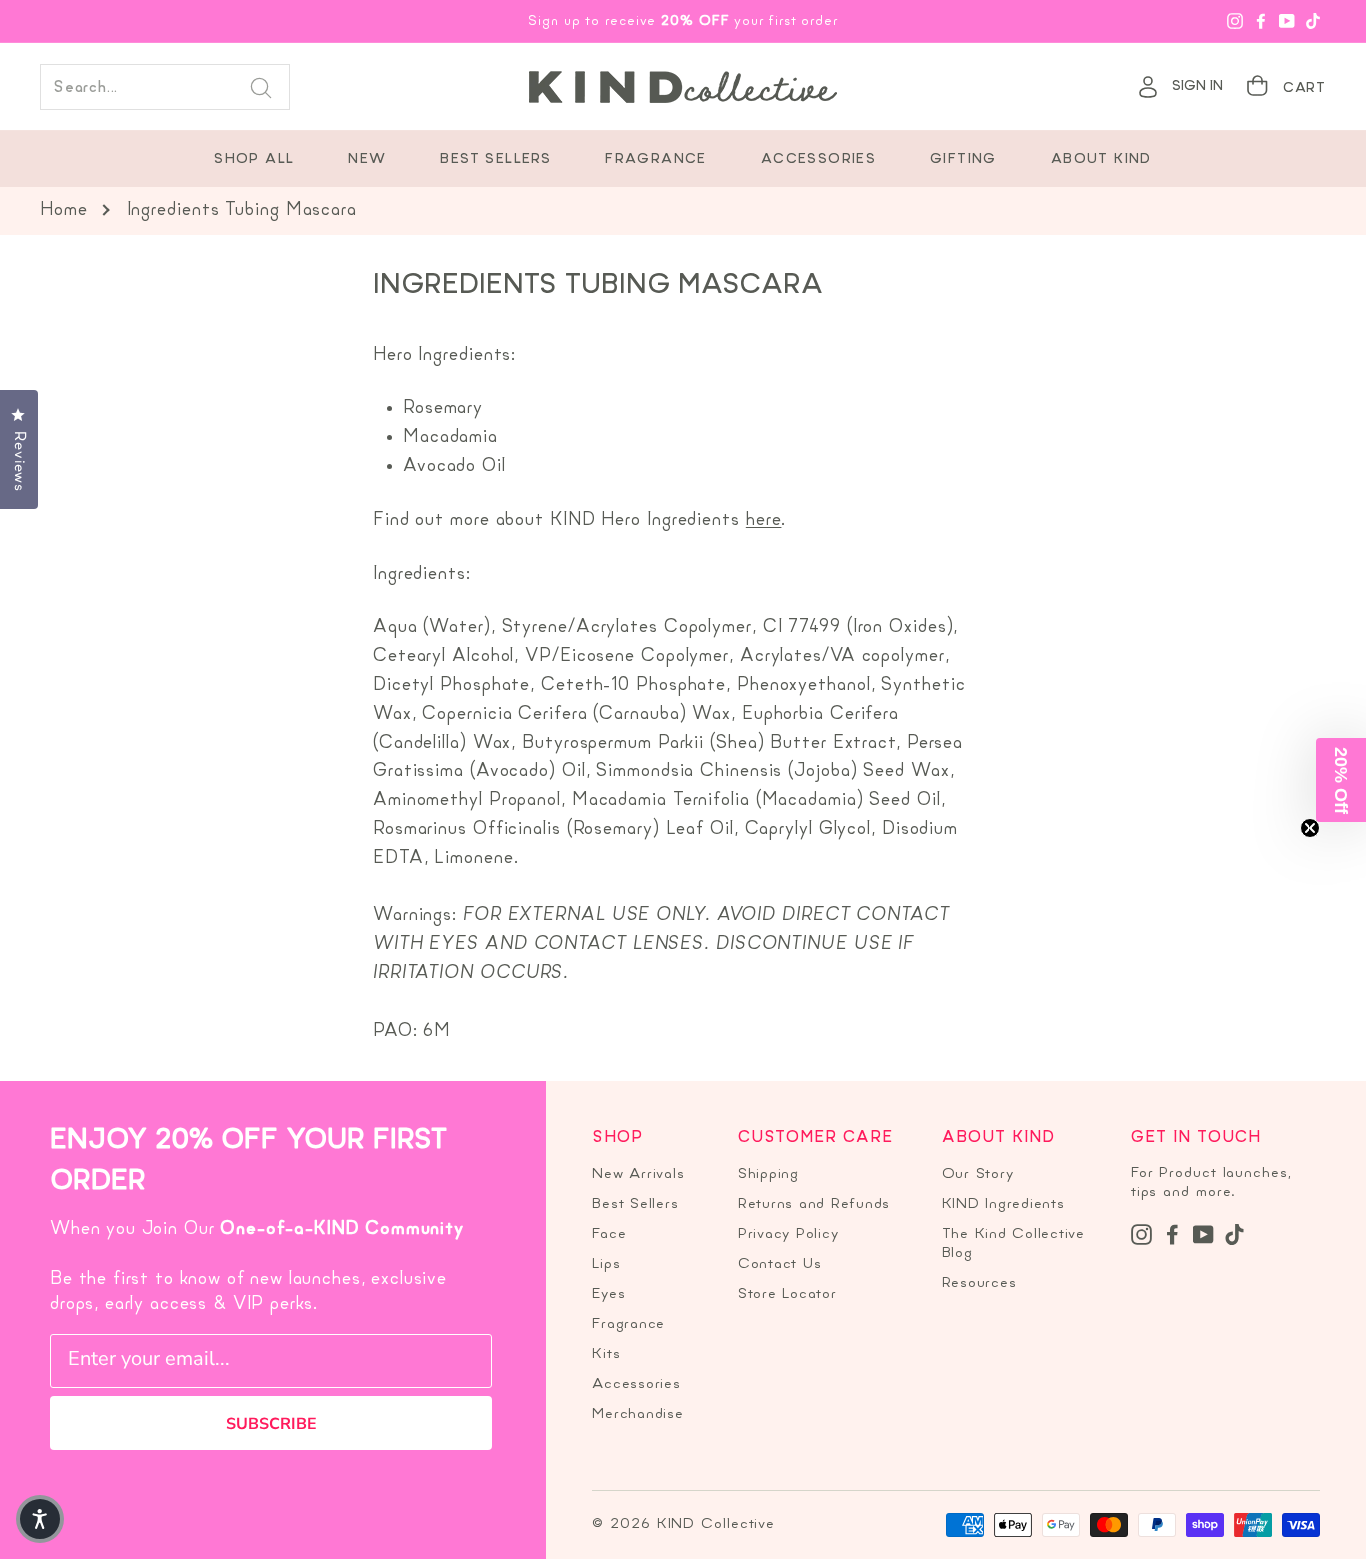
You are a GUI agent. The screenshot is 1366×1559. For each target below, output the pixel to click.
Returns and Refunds (814, 1204)
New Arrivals (638, 1174)
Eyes (608, 1294)
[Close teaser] (1310, 828)
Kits (606, 1354)
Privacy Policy (788, 1234)
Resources (979, 1283)
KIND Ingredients (1003, 1204)
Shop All (254, 159)
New (367, 159)
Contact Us (780, 1264)
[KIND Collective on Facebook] (1172, 1234)
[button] (40, 1519)
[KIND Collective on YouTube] (1203, 1234)
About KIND (1101, 159)
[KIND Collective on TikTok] (1234, 1234)
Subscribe (271, 1424)
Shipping (768, 1174)
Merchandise (637, 1414)
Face (609, 1234)
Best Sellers (495, 159)
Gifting (963, 159)
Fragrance (656, 159)
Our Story (978, 1174)
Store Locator (787, 1294)
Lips (606, 1264)
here (764, 520)
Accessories (818, 159)
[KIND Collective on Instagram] (1141, 1234)
